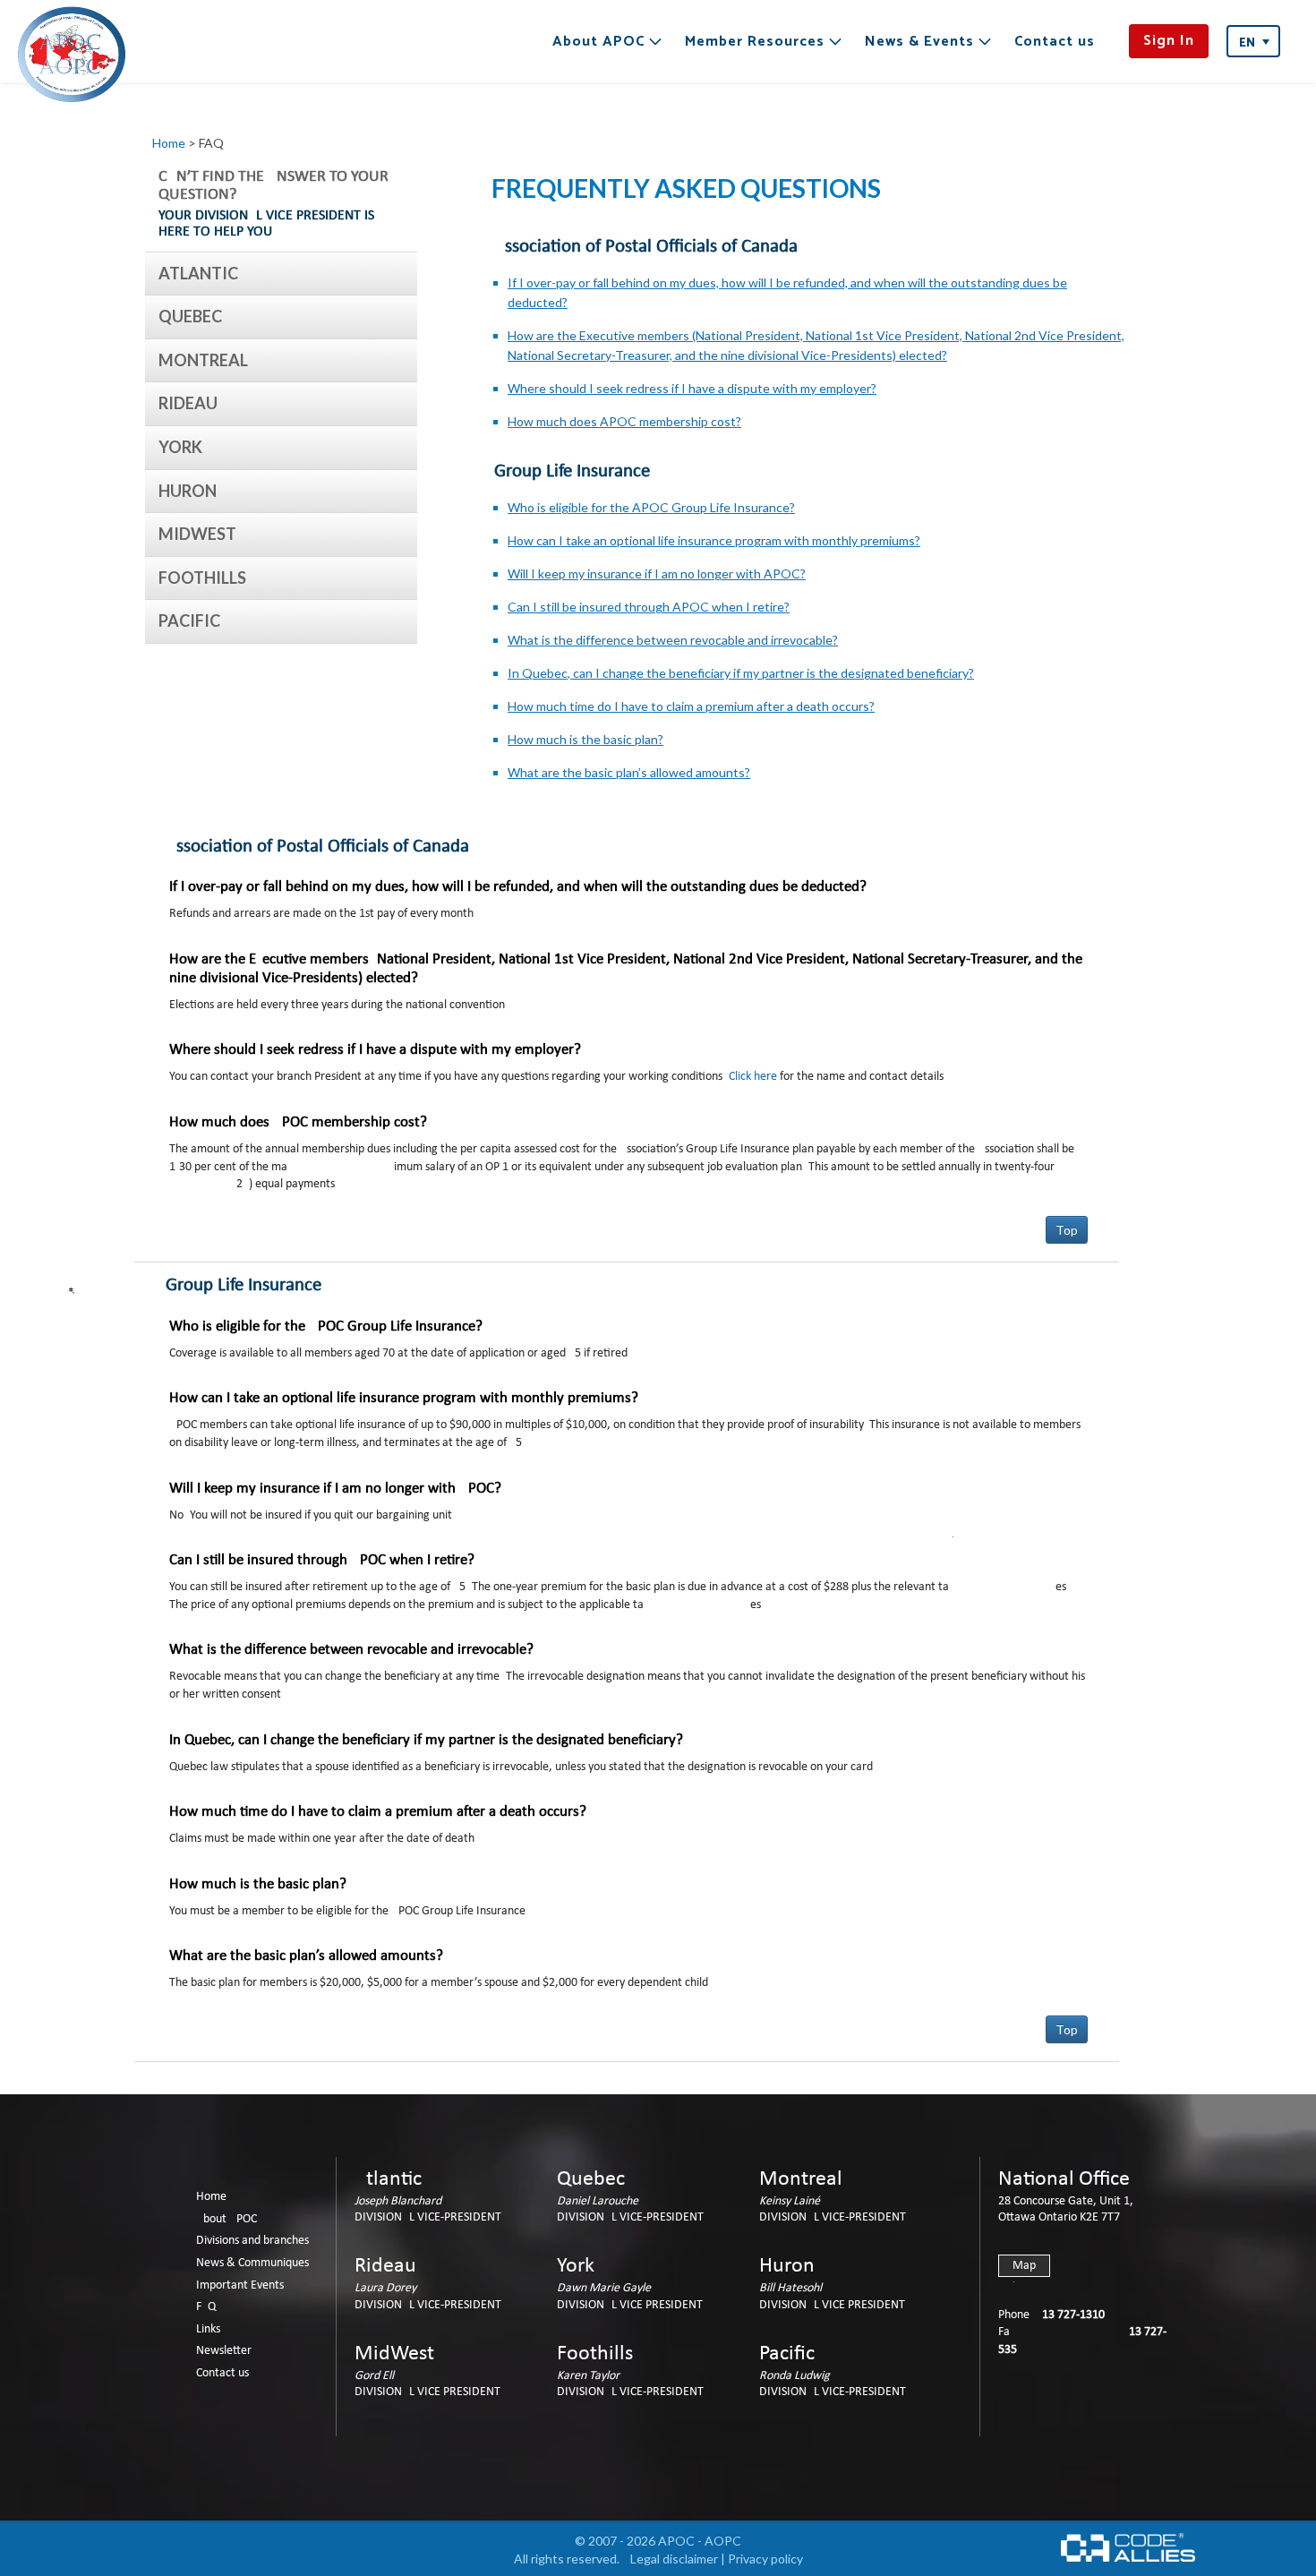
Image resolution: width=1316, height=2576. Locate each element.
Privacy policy (765, 2559)
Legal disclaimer (674, 2559)
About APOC (598, 42)
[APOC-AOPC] (72, 54)
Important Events (240, 2285)
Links (208, 2329)
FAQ (206, 2307)
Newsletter (224, 2351)
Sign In (1169, 41)
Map (1024, 2266)
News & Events (919, 42)
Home (169, 143)
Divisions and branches (252, 2241)
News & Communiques (252, 2263)
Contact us (1055, 42)
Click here (753, 1077)
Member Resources (755, 42)
